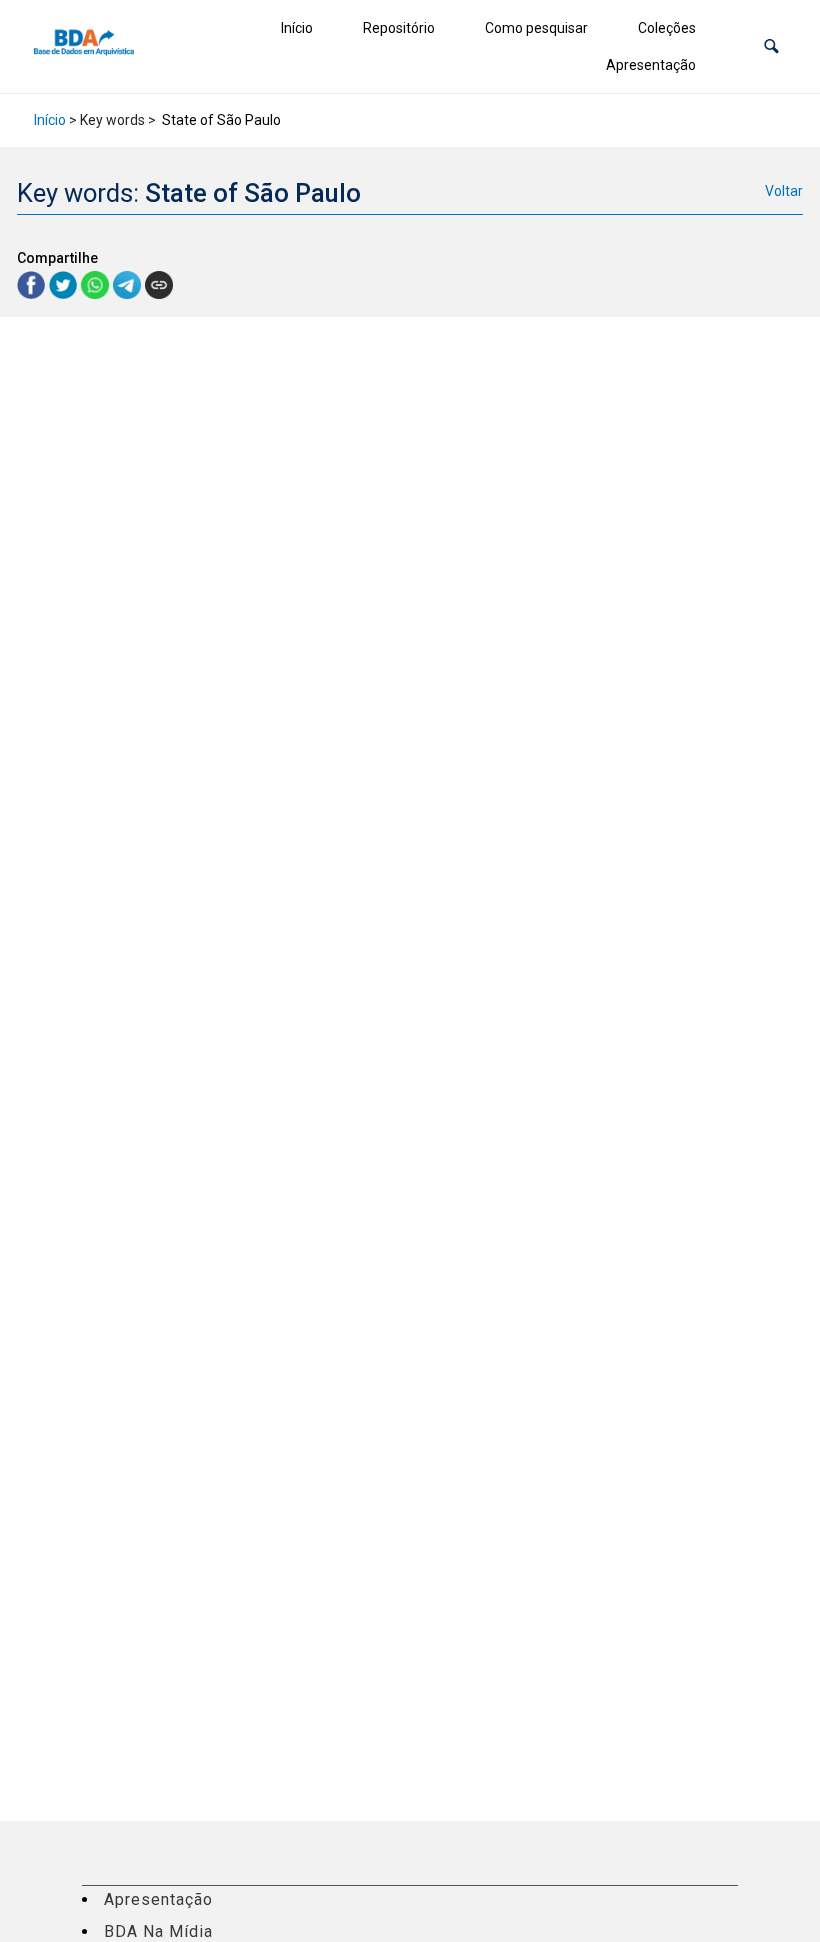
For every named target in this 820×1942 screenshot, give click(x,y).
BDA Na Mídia (158, 1931)
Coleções (667, 28)
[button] (771, 46)
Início (297, 28)
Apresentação (651, 65)
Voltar (784, 191)
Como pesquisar (536, 28)
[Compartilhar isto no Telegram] (129, 283)
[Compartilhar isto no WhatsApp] (97, 283)
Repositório (399, 28)
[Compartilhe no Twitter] (65, 283)
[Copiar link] (159, 285)
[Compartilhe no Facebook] (33, 283)
